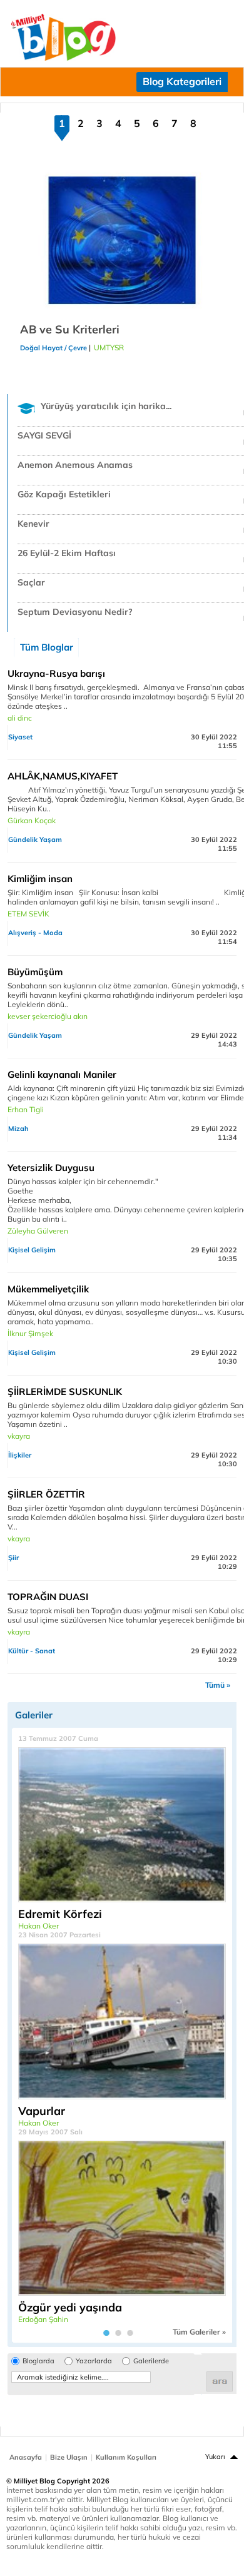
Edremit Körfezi (60, 1914)
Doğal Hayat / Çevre (53, 348)
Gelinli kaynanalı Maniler (62, 1074)
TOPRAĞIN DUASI (48, 1597)
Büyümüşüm (35, 972)
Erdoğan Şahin (43, 2319)
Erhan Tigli (26, 1109)
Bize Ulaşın (69, 2457)
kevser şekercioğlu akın (48, 1016)
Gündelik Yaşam (35, 839)
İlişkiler (20, 1455)
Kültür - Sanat (32, 1651)
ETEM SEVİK (28, 914)
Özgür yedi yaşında (70, 2307)
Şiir (13, 1558)
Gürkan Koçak (32, 820)
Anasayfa (26, 2457)
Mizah (18, 1128)
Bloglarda (38, 2361)
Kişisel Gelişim (32, 1250)
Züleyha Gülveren (38, 1231)
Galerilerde (151, 2361)
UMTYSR (109, 347)
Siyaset (20, 737)
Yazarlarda (94, 2361)
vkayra (19, 1436)
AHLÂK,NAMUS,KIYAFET (63, 776)
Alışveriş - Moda (35, 933)
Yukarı (215, 2457)
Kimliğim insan (40, 879)
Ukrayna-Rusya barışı (56, 673)
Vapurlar (42, 2111)
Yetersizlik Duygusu (51, 1168)
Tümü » (218, 1685)
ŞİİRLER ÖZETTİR (46, 1494)
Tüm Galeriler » (199, 2332)
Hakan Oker (38, 1926)
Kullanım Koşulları (126, 2457)
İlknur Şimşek (30, 1333)
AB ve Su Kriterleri (70, 329)
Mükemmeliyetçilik (48, 1289)
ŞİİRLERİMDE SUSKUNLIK (65, 1392)
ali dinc (20, 718)
